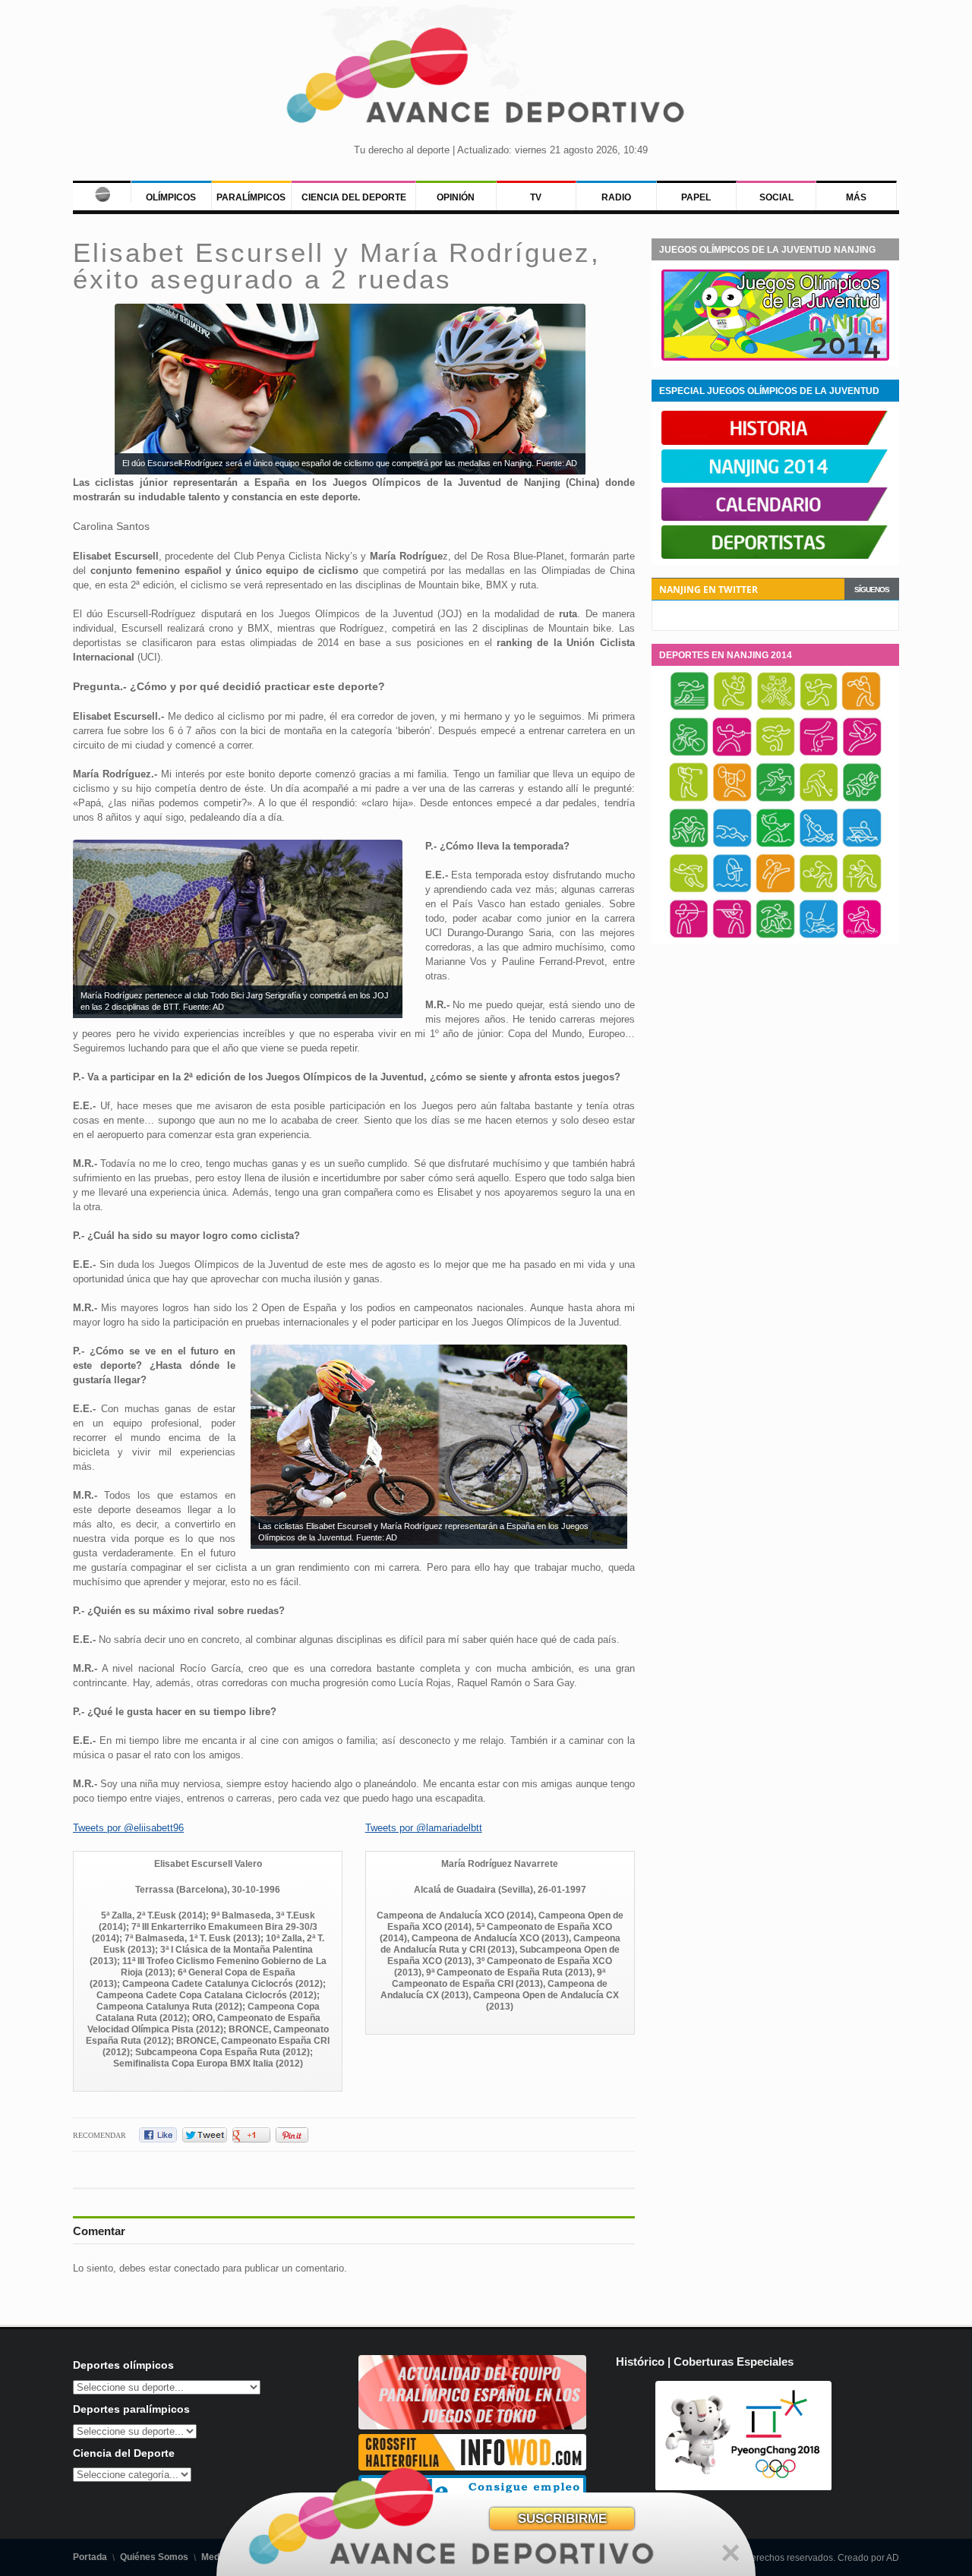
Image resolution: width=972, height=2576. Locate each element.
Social (776, 197)
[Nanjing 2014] (775, 480)
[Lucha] (689, 845)
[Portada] (102, 191)
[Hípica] (775, 799)
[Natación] (732, 845)
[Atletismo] (690, 708)
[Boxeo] (861, 708)
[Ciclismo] (689, 754)
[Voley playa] (862, 936)
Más (856, 197)
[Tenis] (819, 891)
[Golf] (689, 799)
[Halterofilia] (732, 799)
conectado (197, 2268)
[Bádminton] (733, 708)
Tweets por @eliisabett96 (128, 1828)
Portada (90, 2557)
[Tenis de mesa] (862, 891)
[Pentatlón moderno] (775, 845)
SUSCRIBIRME (562, 2519)
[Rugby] (689, 891)
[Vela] (819, 936)
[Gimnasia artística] (819, 754)
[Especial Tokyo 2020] (472, 2426)
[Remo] (862, 845)
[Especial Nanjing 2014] (775, 358)
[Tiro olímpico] (732, 936)
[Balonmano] (819, 708)
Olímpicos (171, 197)
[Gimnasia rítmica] (862, 754)
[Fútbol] (775, 754)
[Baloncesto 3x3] (776, 708)
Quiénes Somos (154, 2557)
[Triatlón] (775, 936)
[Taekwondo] (775, 891)
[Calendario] (775, 518)
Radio (616, 197)
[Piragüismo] (819, 845)
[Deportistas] (775, 556)
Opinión (456, 197)
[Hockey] (819, 799)
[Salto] (732, 891)
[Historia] (775, 442)
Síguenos (872, 590)
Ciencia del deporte (354, 197)
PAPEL (696, 197)
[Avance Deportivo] (486, 80)
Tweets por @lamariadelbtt (424, 1828)
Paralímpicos (251, 197)
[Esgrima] (732, 754)
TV (536, 197)
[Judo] (862, 799)
